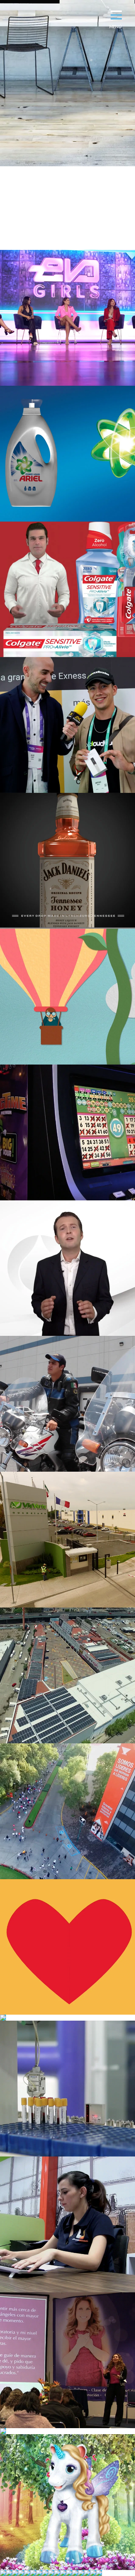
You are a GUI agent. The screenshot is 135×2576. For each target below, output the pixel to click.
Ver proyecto (67, 318)
